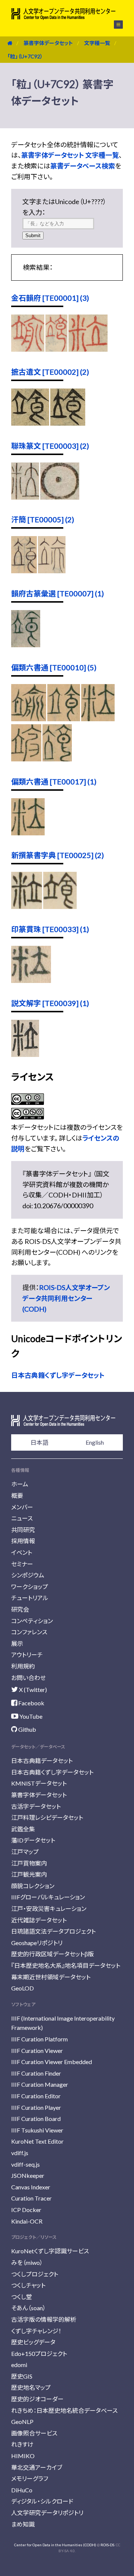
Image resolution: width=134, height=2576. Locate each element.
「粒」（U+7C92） (25, 56)
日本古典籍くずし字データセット (58, 1375)
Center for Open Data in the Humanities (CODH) (55, 2545)
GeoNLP (22, 2422)
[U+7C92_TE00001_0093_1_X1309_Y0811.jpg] (28, 349)
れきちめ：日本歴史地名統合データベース (64, 2410)
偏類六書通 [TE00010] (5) (54, 667)
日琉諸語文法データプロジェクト (53, 1931)
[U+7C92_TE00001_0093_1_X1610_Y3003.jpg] (88, 349)
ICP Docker (26, 2210)
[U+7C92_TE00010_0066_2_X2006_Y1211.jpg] (98, 719)
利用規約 (23, 1666)
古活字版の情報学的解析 (44, 2319)
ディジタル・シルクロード (42, 2501)
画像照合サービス (34, 2433)
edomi (19, 2365)
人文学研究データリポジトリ (47, 2513)
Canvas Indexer (31, 2187)
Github (27, 1729)
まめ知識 (23, 2524)
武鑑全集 (23, 1829)
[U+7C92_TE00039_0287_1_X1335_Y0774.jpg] (25, 1054)
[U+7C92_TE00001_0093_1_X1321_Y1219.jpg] (56, 349)
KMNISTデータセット (39, 1783)
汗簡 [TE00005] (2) (43, 519)
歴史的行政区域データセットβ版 (52, 1954)
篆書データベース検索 (83, 166)
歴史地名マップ (31, 2387)
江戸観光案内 (29, 1874)
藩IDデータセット (33, 1840)
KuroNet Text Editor (37, 2141)
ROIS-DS (107, 2545)
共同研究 (23, 1530)
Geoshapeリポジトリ (37, 1943)
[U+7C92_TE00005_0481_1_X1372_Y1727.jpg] (24, 571)
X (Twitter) (32, 1690)
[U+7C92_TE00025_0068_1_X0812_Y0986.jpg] (60, 906)
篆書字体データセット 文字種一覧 (70, 155)
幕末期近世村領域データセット (51, 1977)
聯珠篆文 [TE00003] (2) (50, 446)
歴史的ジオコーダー (37, 2399)
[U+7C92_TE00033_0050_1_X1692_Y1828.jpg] (31, 980)
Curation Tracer (31, 2198)
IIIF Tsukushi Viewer (37, 2130)
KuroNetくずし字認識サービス (50, 2251)
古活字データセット (36, 1806)
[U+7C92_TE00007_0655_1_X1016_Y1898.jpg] (26, 645)
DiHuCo (22, 2490)
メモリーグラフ (30, 2478)
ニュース (22, 1518)
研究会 (20, 1609)
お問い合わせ (28, 1678)
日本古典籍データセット (42, 1761)
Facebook (31, 1703)
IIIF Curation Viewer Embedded (52, 2062)
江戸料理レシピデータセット (47, 1817)
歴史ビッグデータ (33, 2342)
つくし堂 (22, 2297)
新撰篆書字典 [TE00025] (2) (58, 855)
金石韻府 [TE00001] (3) (50, 298)
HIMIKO (23, 2456)
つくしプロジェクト (35, 2274)
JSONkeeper (28, 2175)
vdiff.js (20, 2153)
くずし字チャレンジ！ (36, 2331)
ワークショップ (30, 1587)
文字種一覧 (97, 43)
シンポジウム (28, 1575)
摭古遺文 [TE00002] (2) (50, 372)
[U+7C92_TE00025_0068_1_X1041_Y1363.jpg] (27, 906)
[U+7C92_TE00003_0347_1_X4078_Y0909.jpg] (25, 497)
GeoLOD (23, 1988)
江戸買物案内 (29, 1863)
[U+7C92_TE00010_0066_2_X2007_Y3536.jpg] (26, 759)
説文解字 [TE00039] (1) (50, 1003)
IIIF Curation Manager (40, 2084)
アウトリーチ (27, 1655)
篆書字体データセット (48, 43)
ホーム (20, 1484)
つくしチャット (28, 2285)
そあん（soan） (28, 2308)
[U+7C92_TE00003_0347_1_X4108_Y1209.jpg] (60, 497)
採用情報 (23, 1541)
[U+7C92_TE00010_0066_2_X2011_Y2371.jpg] (57, 759)
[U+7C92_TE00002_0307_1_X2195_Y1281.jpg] (68, 423)
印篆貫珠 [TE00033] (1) (50, 929)
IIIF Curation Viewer (37, 2051)
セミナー (22, 1564)
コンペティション (32, 1621)
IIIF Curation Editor (36, 2096)
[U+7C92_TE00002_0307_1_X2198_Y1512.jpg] (30, 423)
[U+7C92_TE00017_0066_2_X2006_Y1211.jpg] (28, 833)
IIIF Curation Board (36, 2119)
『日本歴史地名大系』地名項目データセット (66, 1965)
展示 (17, 1643)
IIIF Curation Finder (36, 2073)
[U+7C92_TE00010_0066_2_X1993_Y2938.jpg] (29, 719)
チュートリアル (30, 1598)
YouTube (30, 1716)
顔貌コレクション (33, 1886)
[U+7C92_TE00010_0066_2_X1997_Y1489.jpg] (64, 719)
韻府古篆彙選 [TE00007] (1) (58, 593)
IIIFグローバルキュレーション (48, 1897)
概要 (17, 1495)
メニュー (114, 25)
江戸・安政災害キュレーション (49, 1908)
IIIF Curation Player (36, 2107)
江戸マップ (25, 1852)
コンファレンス (29, 1632)
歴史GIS (22, 2376)
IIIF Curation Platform (39, 2039)
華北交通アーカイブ (37, 2467)
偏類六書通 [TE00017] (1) (54, 781)
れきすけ (22, 2444)
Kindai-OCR (27, 2221)
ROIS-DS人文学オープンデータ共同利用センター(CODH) (66, 1298)
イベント (22, 1552)
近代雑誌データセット (39, 1920)
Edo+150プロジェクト (39, 2353)
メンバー (22, 1507)
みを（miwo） (27, 2262)
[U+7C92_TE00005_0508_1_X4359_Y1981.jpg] (52, 571)
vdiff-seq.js (25, 2164)
